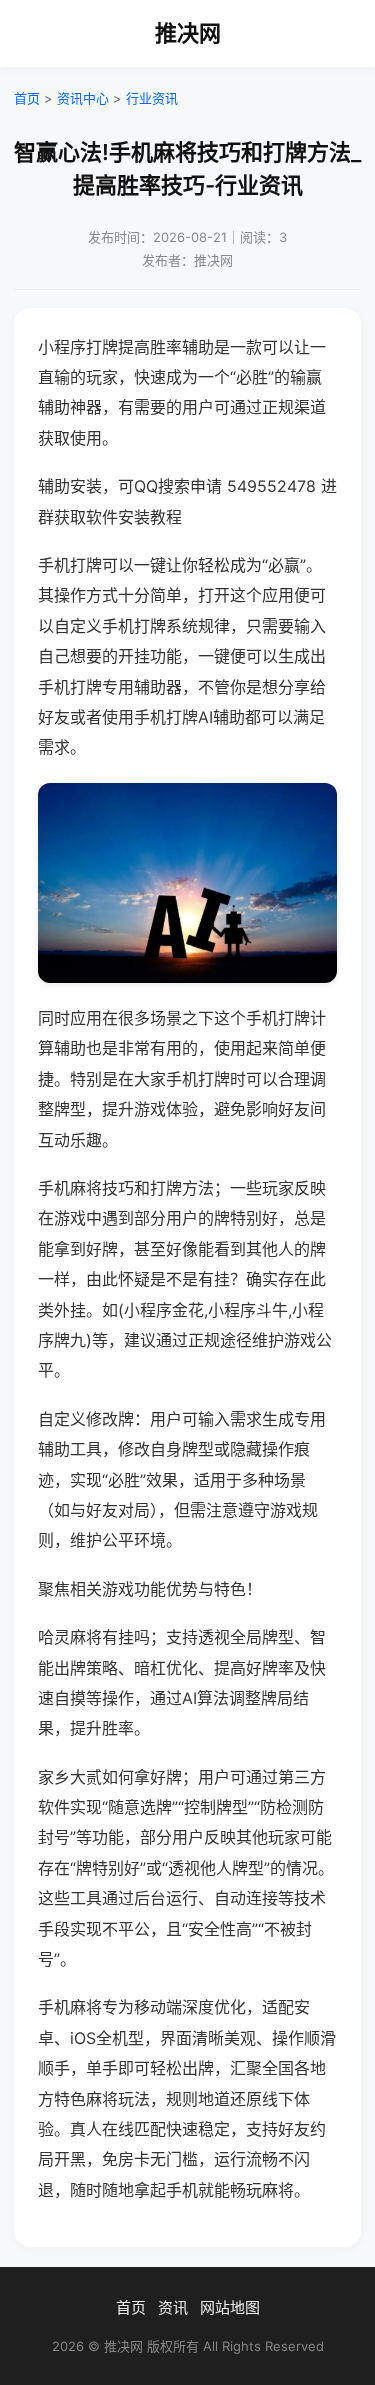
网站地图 (230, 2307)
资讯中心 (83, 98)
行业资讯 (152, 98)
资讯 (173, 2307)
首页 (27, 98)
